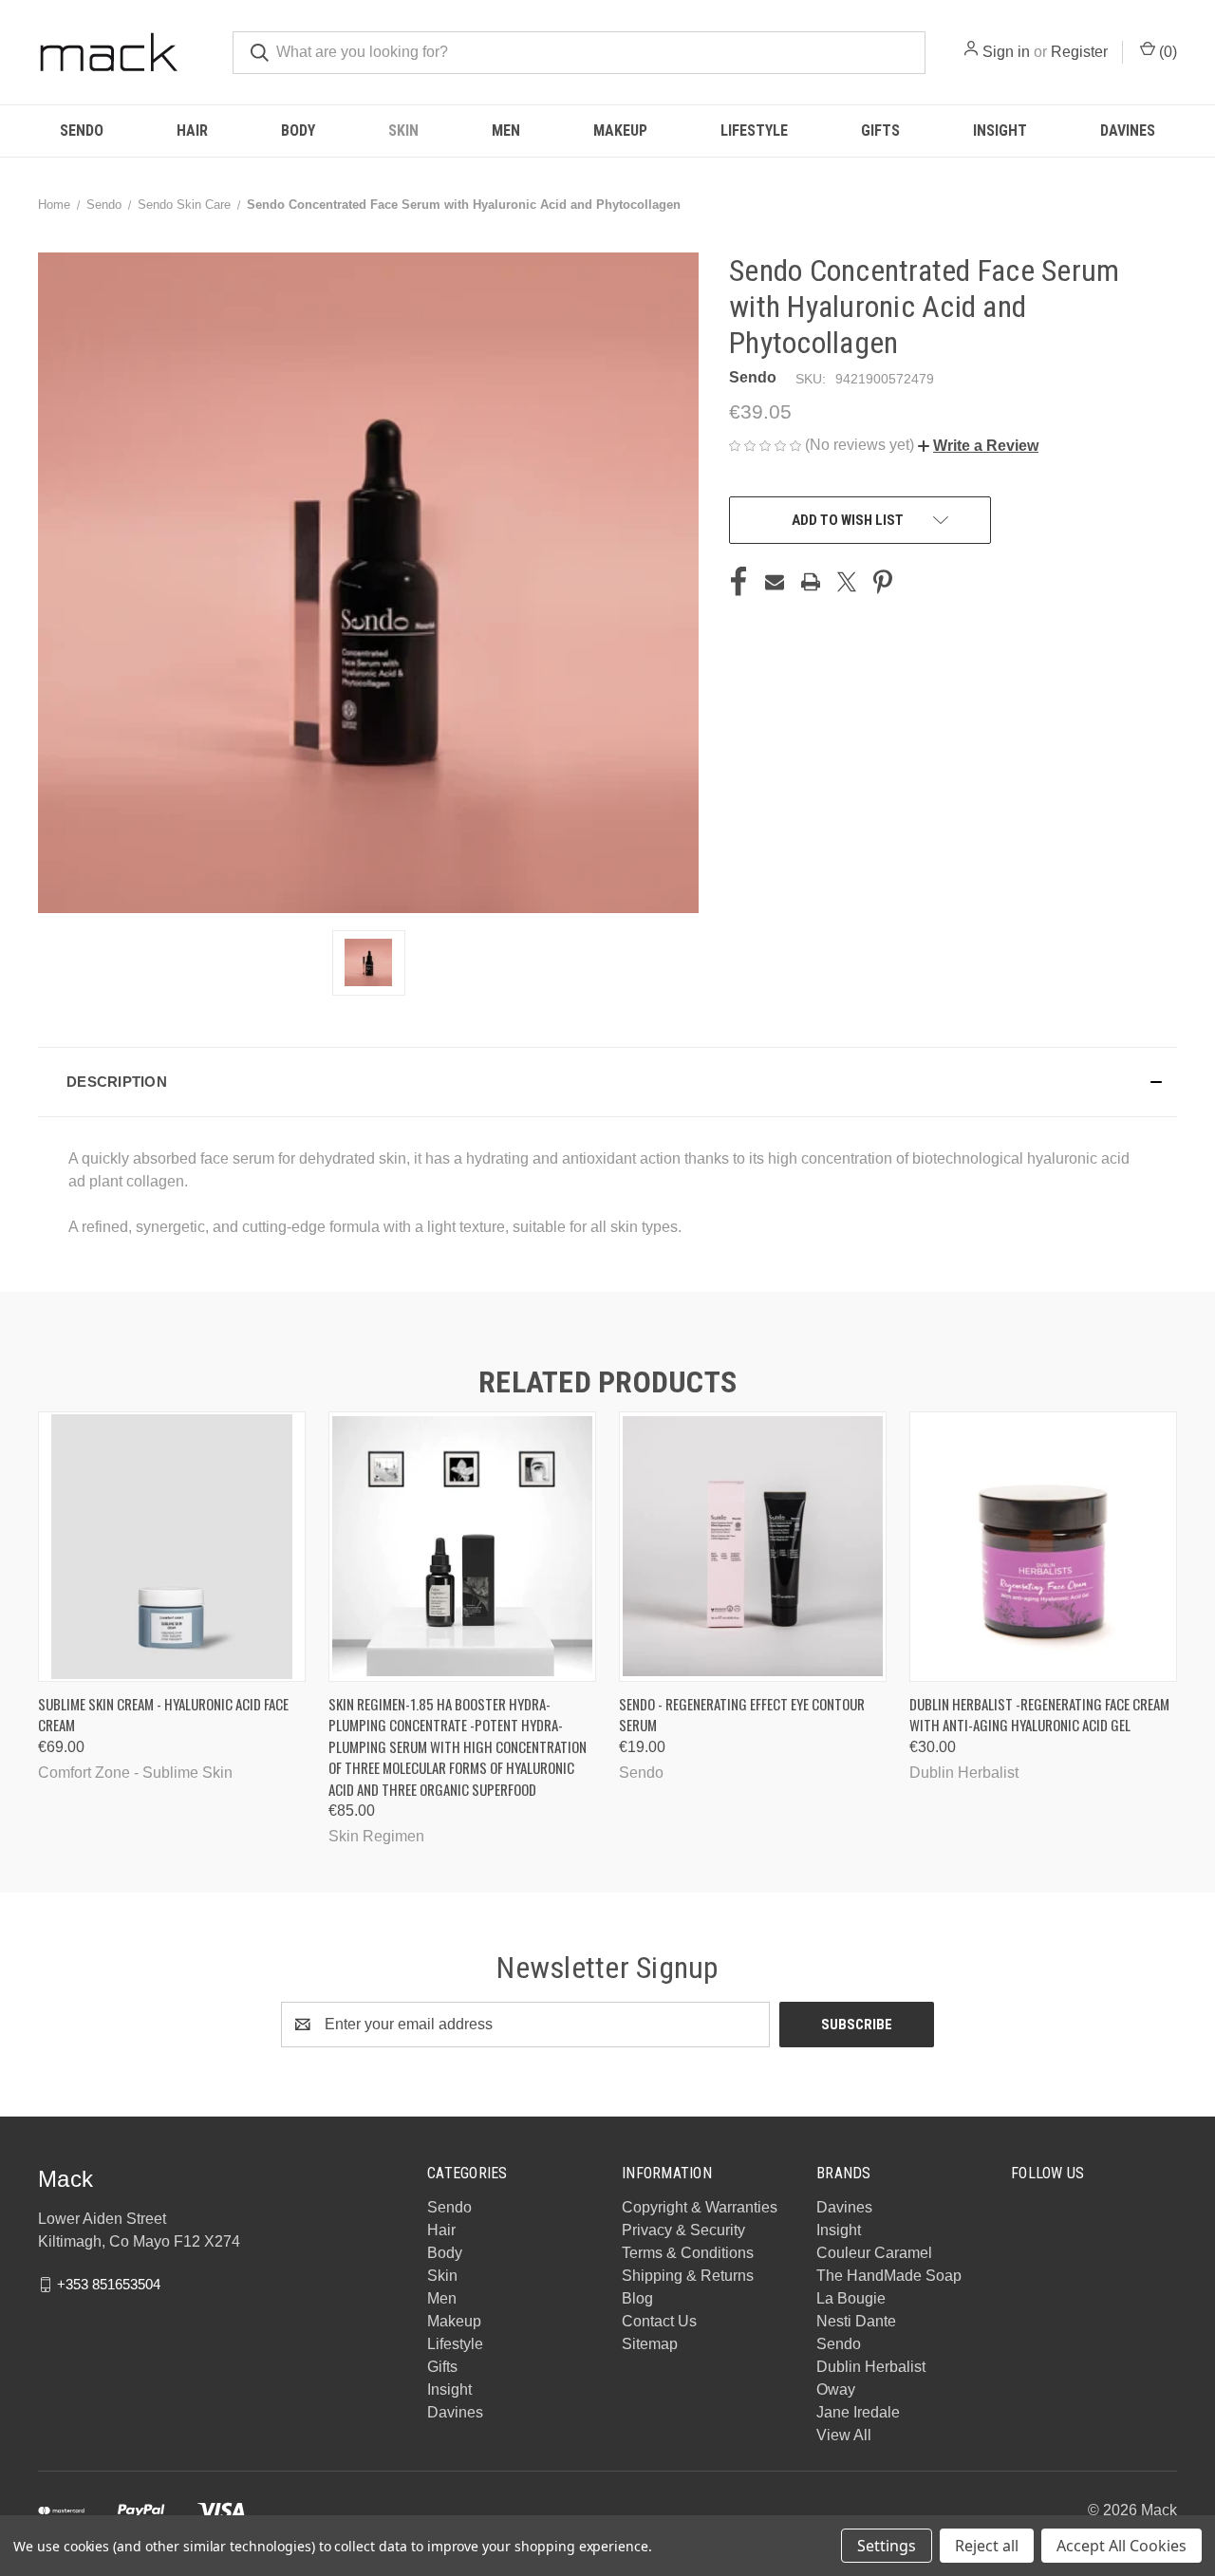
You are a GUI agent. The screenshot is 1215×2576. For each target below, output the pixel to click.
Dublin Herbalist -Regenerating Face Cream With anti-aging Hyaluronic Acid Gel (1039, 1715)
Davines (1128, 131)
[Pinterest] (883, 582)
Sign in (1006, 52)
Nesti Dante (856, 2321)
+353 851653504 (109, 2284)
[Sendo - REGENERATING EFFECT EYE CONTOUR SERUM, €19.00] (753, 1547)
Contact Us (659, 2321)
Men (506, 131)
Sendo (82, 131)
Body (298, 131)
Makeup (620, 131)
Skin (403, 131)
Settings (887, 2546)
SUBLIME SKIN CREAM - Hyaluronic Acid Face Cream (163, 1715)
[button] (978, 446)
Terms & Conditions (688, 2253)
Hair (192, 131)
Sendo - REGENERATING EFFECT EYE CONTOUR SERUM (742, 1715)
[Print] (811, 582)
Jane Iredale (858, 2412)
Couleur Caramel (874, 2253)
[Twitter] (847, 582)
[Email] (775, 582)
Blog (637, 2298)
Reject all (987, 2546)
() (1166, 52)
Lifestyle (754, 131)
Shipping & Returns (688, 2276)
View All (844, 2435)
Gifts (880, 131)
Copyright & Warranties (700, 2207)
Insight (1000, 131)
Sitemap (650, 2344)
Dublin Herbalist (871, 2367)
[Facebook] (738, 582)
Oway (836, 2389)
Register (1079, 52)
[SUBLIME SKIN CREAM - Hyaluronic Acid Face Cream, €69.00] (172, 1547)
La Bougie (851, 2298)
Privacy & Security (683, 2230)
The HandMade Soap (889, 2276)
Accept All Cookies (1122, 2546)
